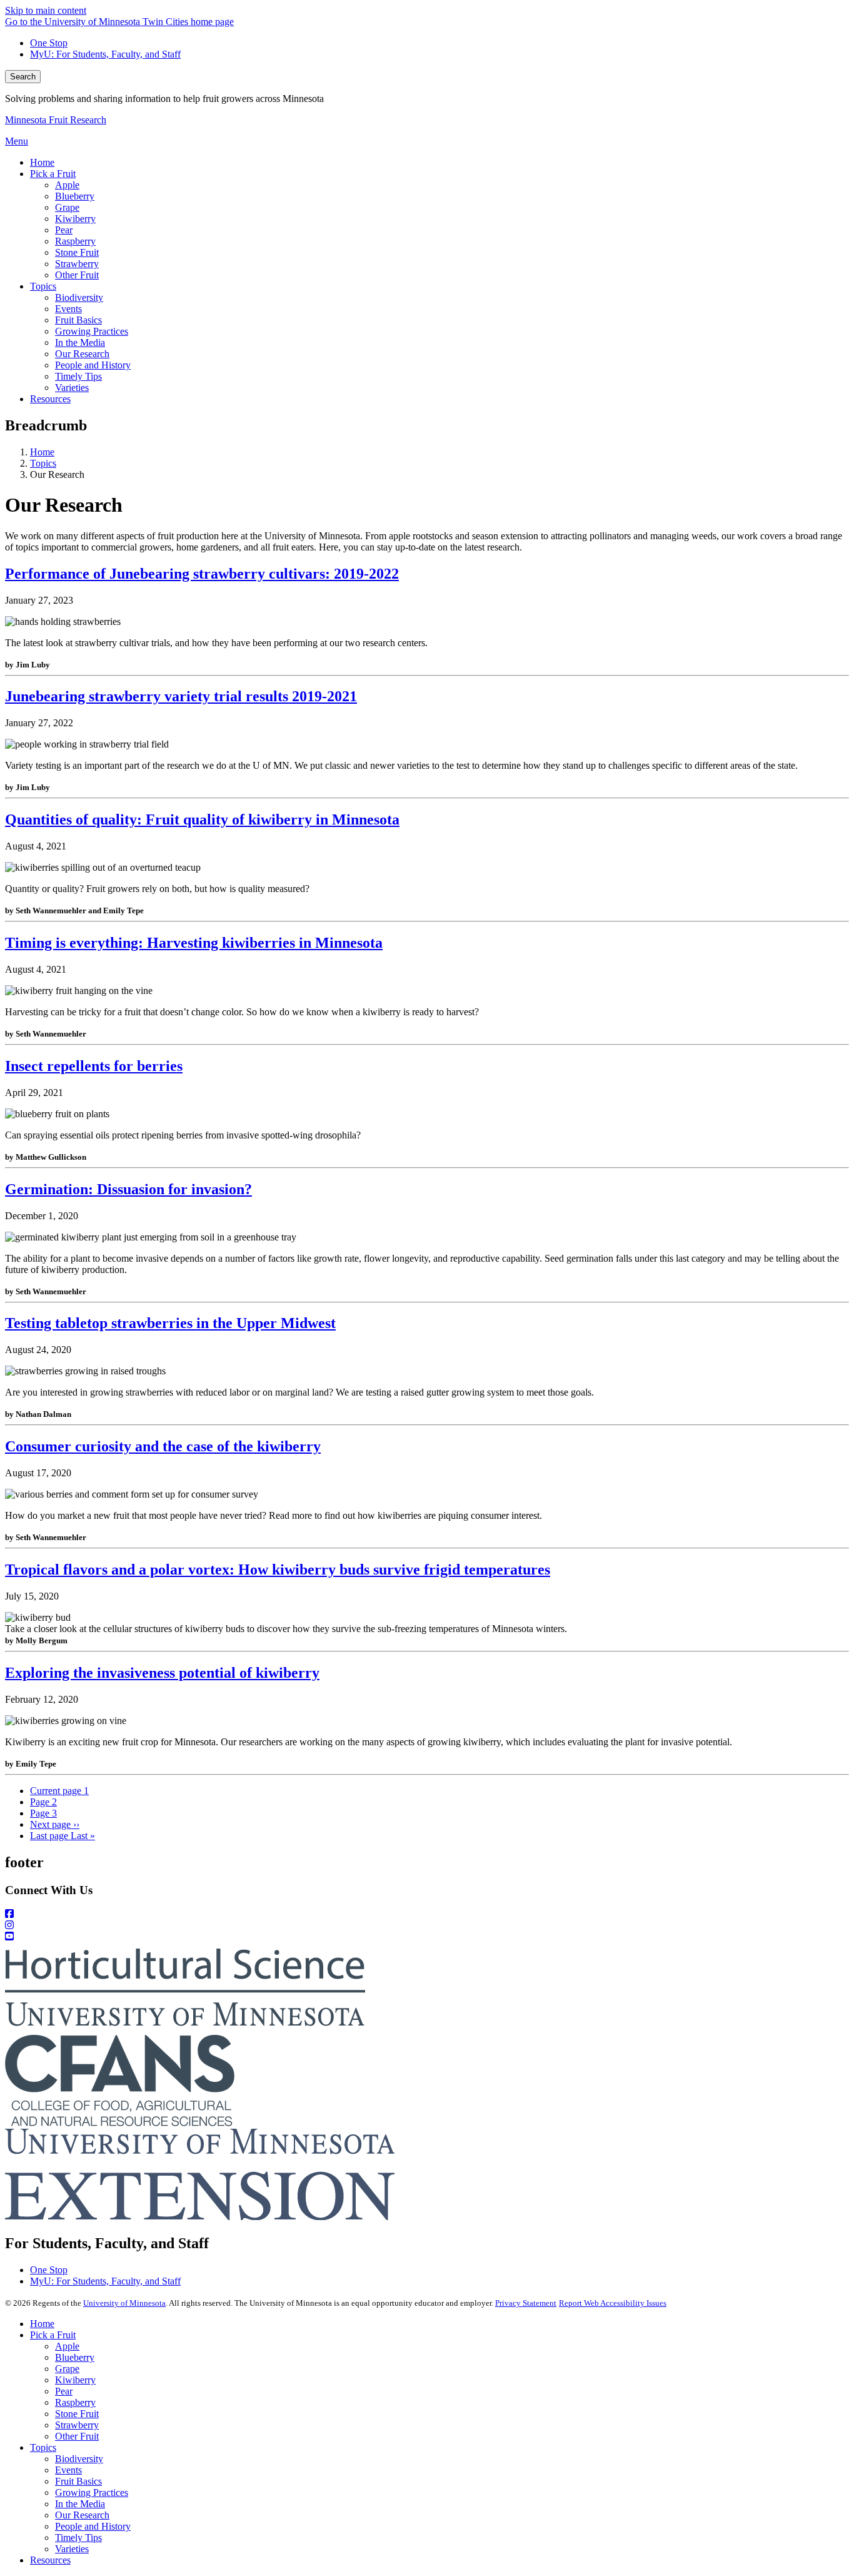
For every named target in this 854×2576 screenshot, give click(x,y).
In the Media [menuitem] (80, 342)
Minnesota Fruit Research (56, 120)
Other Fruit (77, 2436)
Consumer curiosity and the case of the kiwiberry (163, 1446)
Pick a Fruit (53, 2335)
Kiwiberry (75, 2380)
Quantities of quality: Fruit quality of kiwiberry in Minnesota (202, 819)
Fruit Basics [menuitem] (78, 320)
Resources (50, 2560)
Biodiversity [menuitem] (79, 297)
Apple (67, 2346)
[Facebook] (427, 1914)
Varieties (72, 2549)
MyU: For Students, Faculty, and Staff (105, 54)
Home (42, 452)
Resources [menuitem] (50, 399)
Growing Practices (92, 2492)
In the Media (80, 2504)
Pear (64, 2391)
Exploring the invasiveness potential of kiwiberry (162, 1673)
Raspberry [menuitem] (75, 241)
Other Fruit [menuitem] (77, 275)
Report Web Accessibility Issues (613, 2303)
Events (68, 2470)
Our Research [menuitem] (82, 354)
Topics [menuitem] (43, 286)
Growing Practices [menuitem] (92, 331)
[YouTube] (427, 1937)
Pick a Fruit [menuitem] (53, 174)
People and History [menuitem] (93, 365)
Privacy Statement (526, 2303)
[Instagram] (427, 1925)
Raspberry (75, 2402)
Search (23, 77)
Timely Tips (78, 2538)
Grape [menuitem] (67, 207)
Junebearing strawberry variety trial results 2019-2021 (181, 696)
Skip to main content (46, 10)
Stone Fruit (77, 2414)
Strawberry (77, 2425)
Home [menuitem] (42, 162)
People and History (93, 2526)
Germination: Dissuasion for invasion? (128, 1189)
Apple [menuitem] (67, 185)
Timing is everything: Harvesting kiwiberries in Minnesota (194, 943)
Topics (43, 463)
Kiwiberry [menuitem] (75, 219)
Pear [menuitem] (64, 230)
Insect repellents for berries (94, 1066)
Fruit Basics (78, 2481)
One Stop (49, 43)
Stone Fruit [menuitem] (77, 252)
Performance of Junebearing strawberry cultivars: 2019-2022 (202, 574)
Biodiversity (79, 2459)
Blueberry (75, 2357)
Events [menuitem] (68, 309)
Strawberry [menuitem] (77, 264)
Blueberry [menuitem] (75, 196)
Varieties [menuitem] (72, 388)
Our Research (82, 2515)
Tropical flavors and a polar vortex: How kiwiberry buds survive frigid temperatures (278, 1569)
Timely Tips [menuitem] (78, 376)
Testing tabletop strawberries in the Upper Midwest (170, 1323)
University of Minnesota (124, 2303)
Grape (67, 2369)
